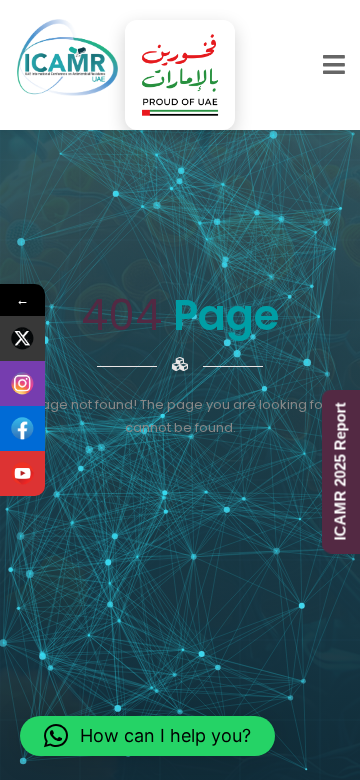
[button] (147, 736)
